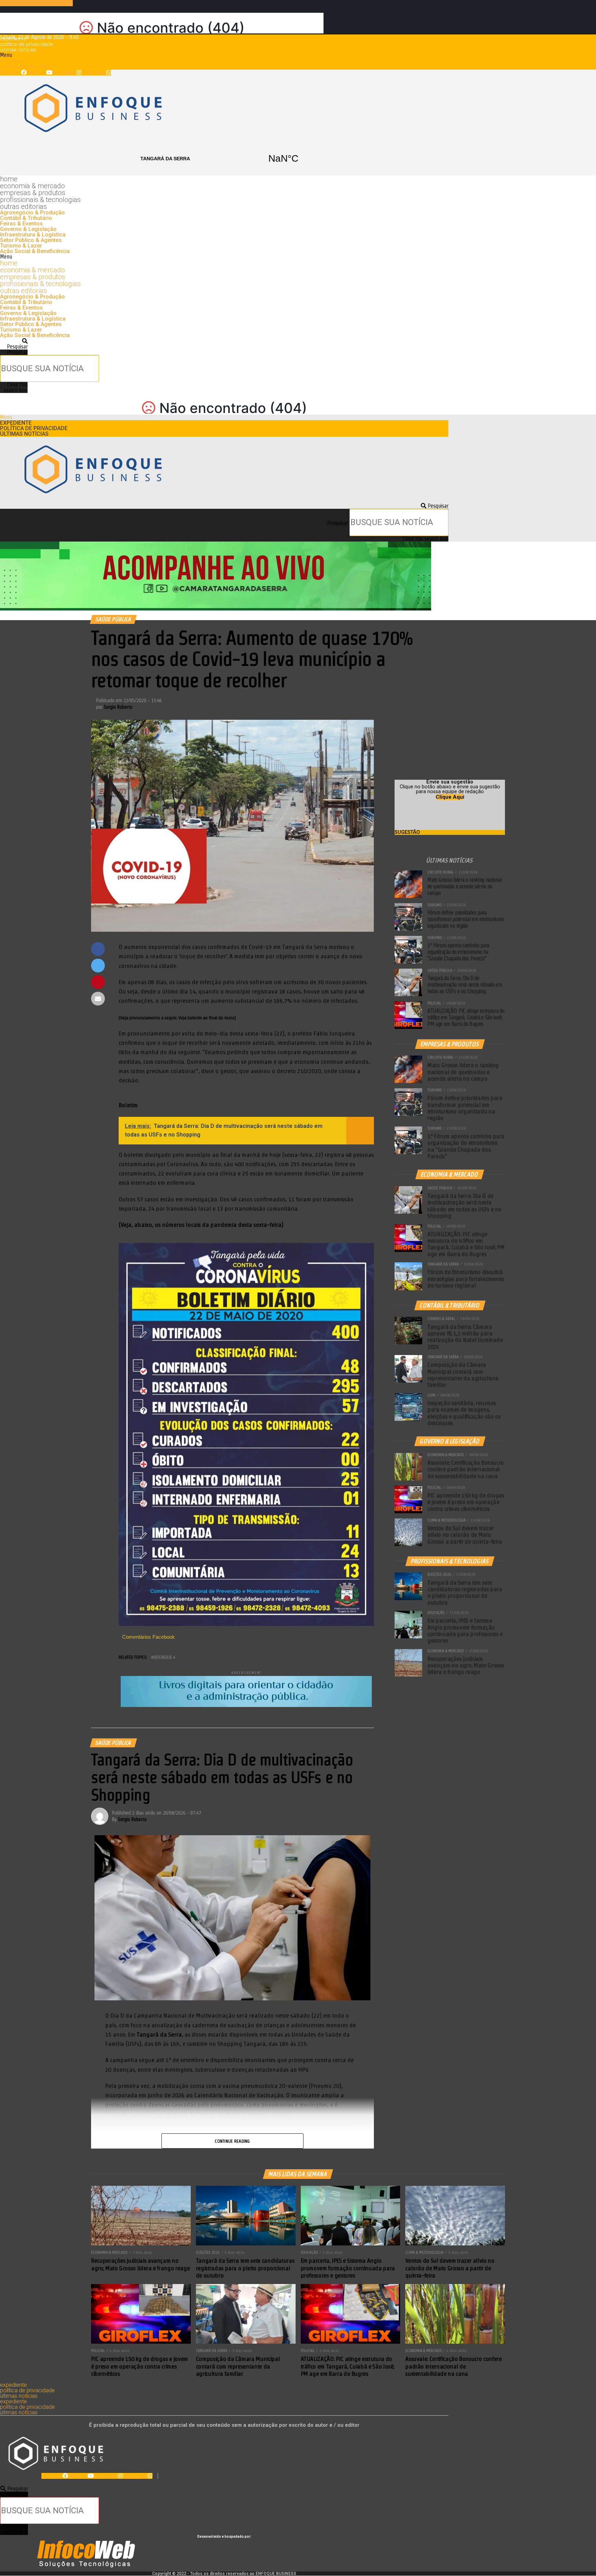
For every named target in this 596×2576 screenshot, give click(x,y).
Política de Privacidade (27, 44)
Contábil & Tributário (26, 218)
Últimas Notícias (18, 50)
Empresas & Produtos (33, 193)
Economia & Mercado (32, 186)
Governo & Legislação (28, 229)
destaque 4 (165, 1657)
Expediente (13, 39)
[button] (224, 55)
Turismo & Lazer (21, 246)
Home (9, 179)
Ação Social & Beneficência (35, 251)
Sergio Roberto (118, 707)
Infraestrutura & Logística (33, 235)
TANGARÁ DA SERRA (224, 159)
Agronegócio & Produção (32, 213)
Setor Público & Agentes (31, 240)
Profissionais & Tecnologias (40, 200)
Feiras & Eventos (21, 224)
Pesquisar (17, 352)
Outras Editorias (23, 206)
